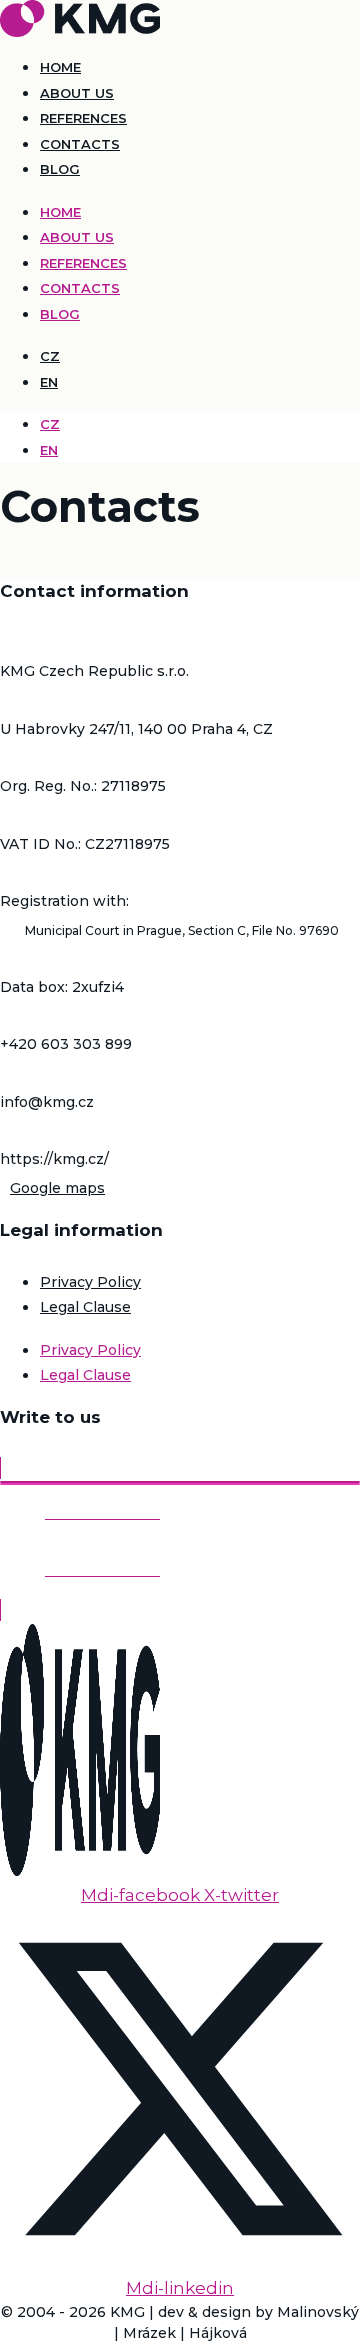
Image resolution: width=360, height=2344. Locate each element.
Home (60, 67)
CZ (50, 356)
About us (77, 93)
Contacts (80, 144)
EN (49, 382)
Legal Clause (85, 1307)
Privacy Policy (90, 1282)
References (83, 118)
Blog (60, 169)
